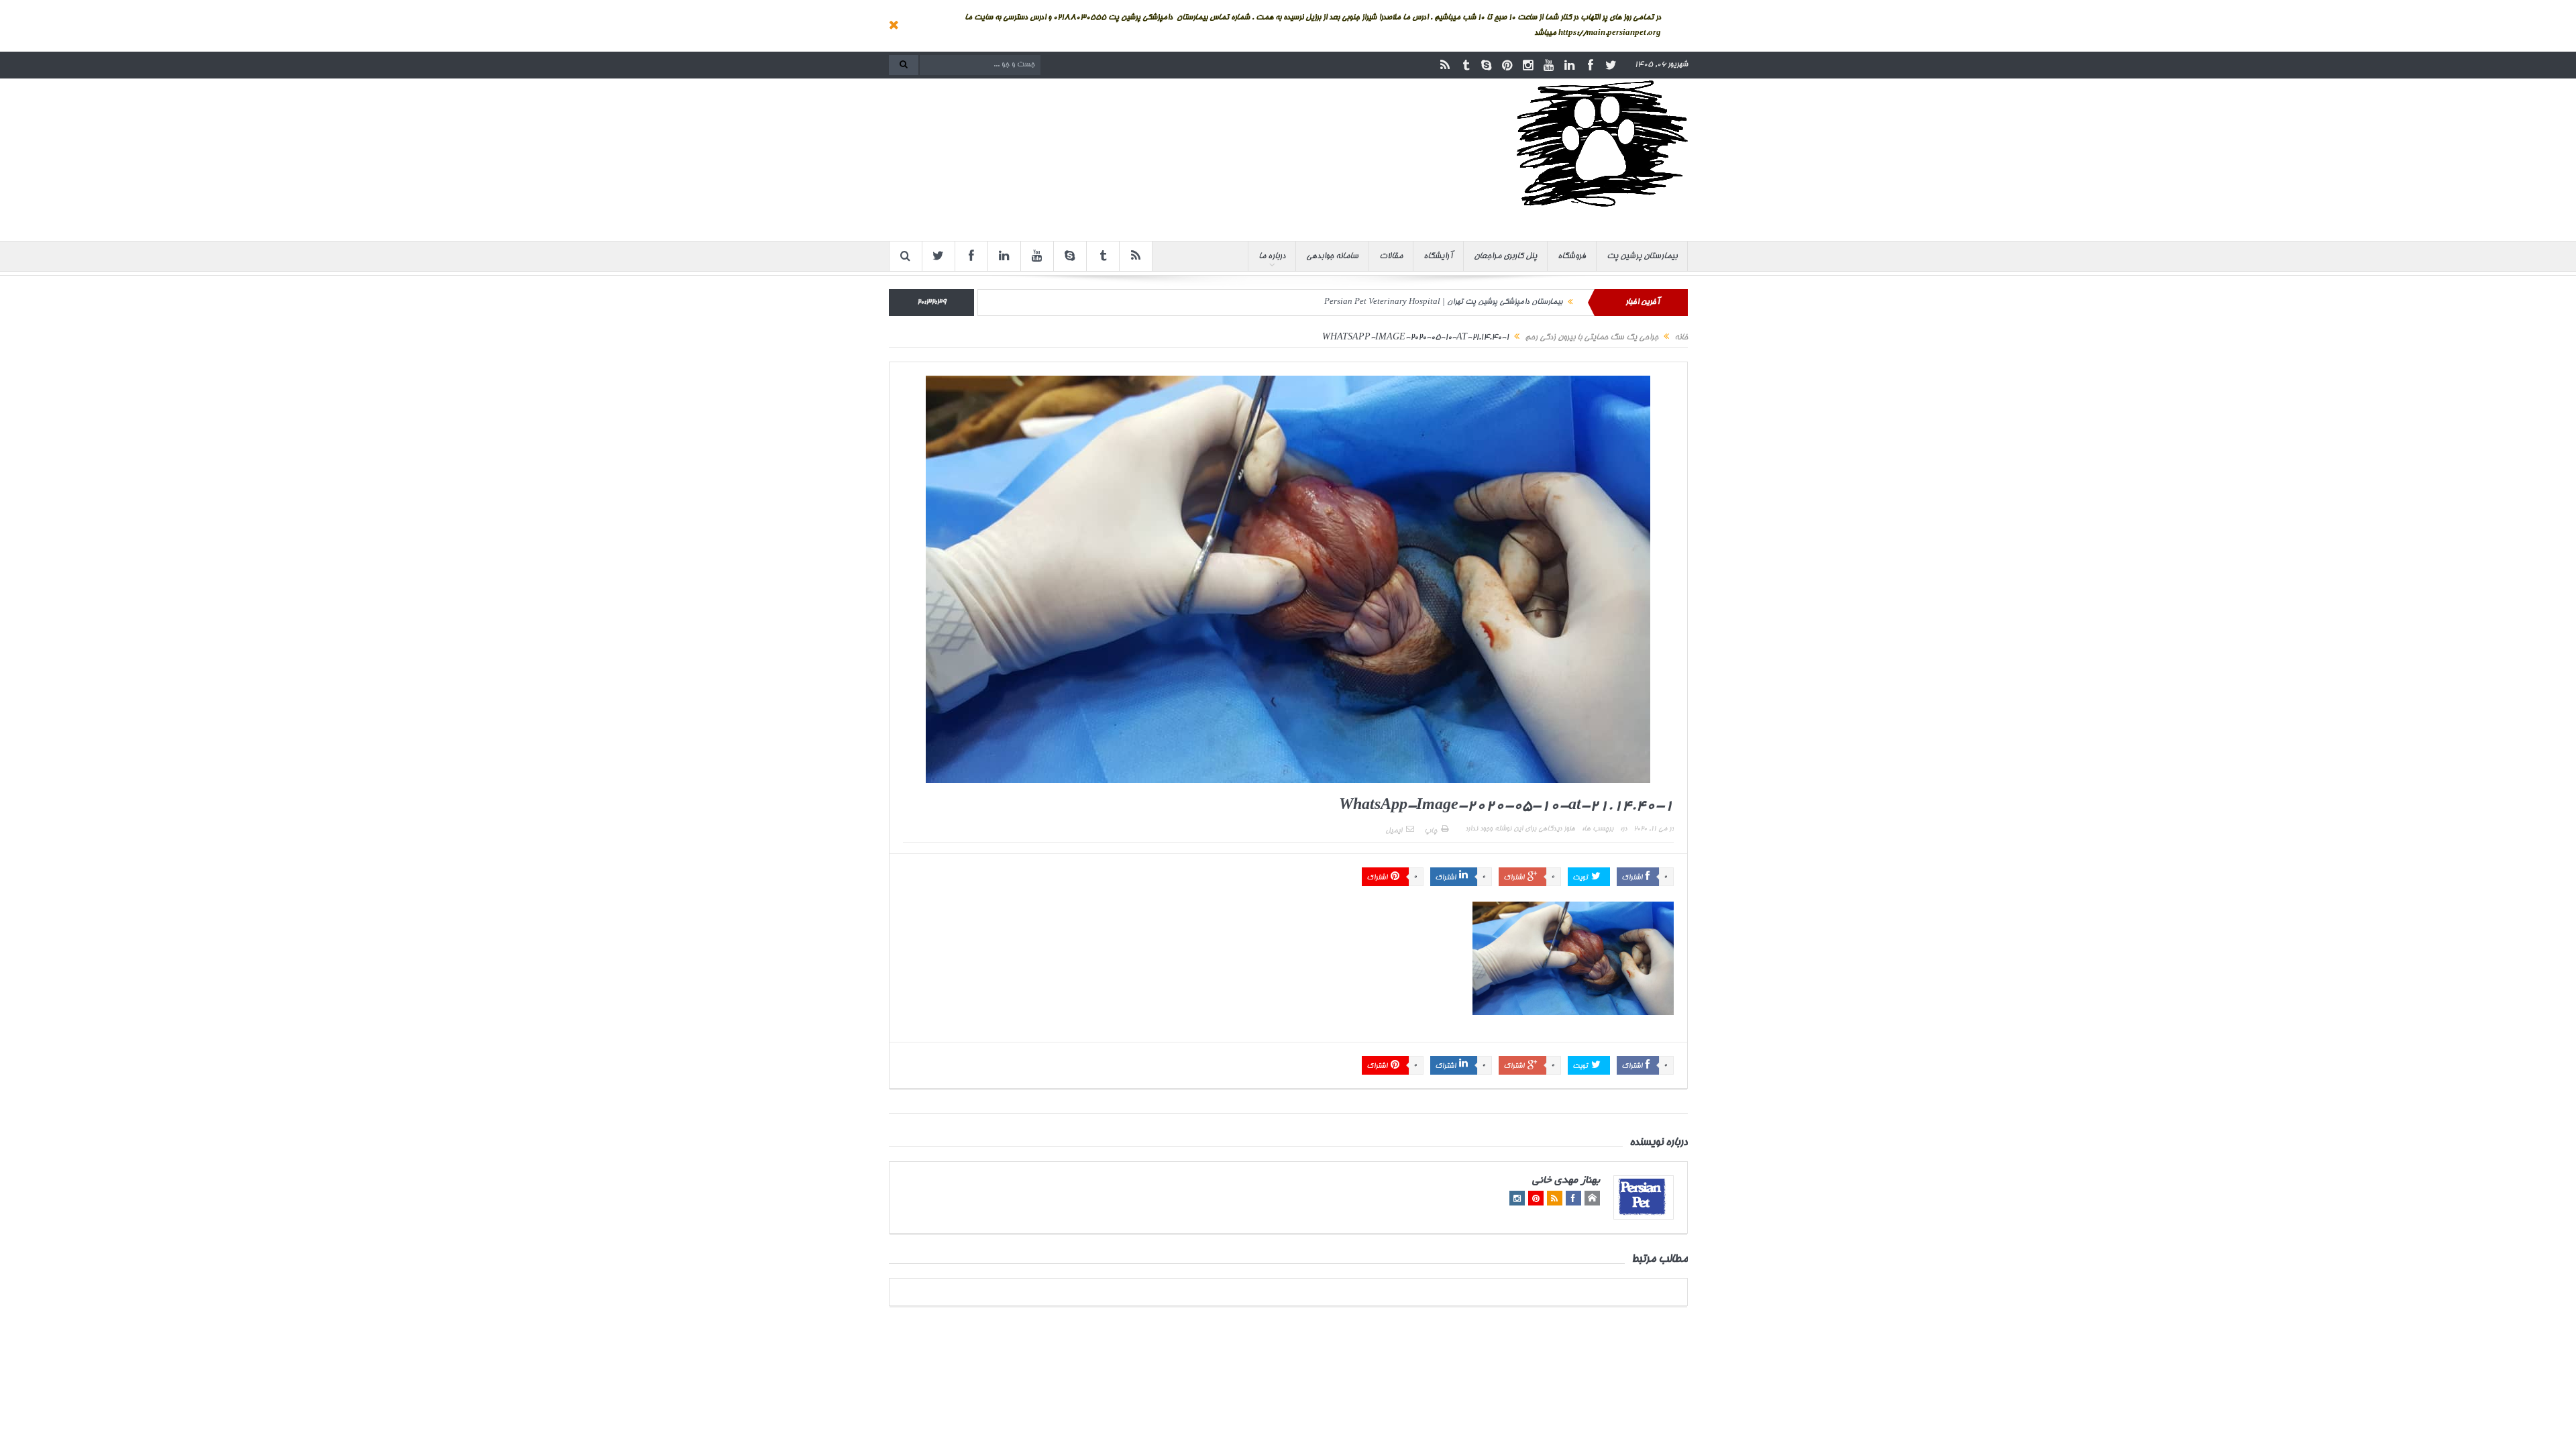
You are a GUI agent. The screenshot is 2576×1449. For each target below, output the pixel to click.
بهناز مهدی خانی (1566, 1181)
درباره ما (1272, 256)
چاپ (1431, 831)
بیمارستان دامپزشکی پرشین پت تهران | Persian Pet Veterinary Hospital (1443, 302)
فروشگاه (1572, 256)
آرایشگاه (1438, 256)
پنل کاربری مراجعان (1505, 256)
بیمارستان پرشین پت (1642, 256)
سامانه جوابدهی (1332, 256)
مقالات (1391, 256)
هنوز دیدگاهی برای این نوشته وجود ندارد (1520, 829)
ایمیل (1394, 831)
